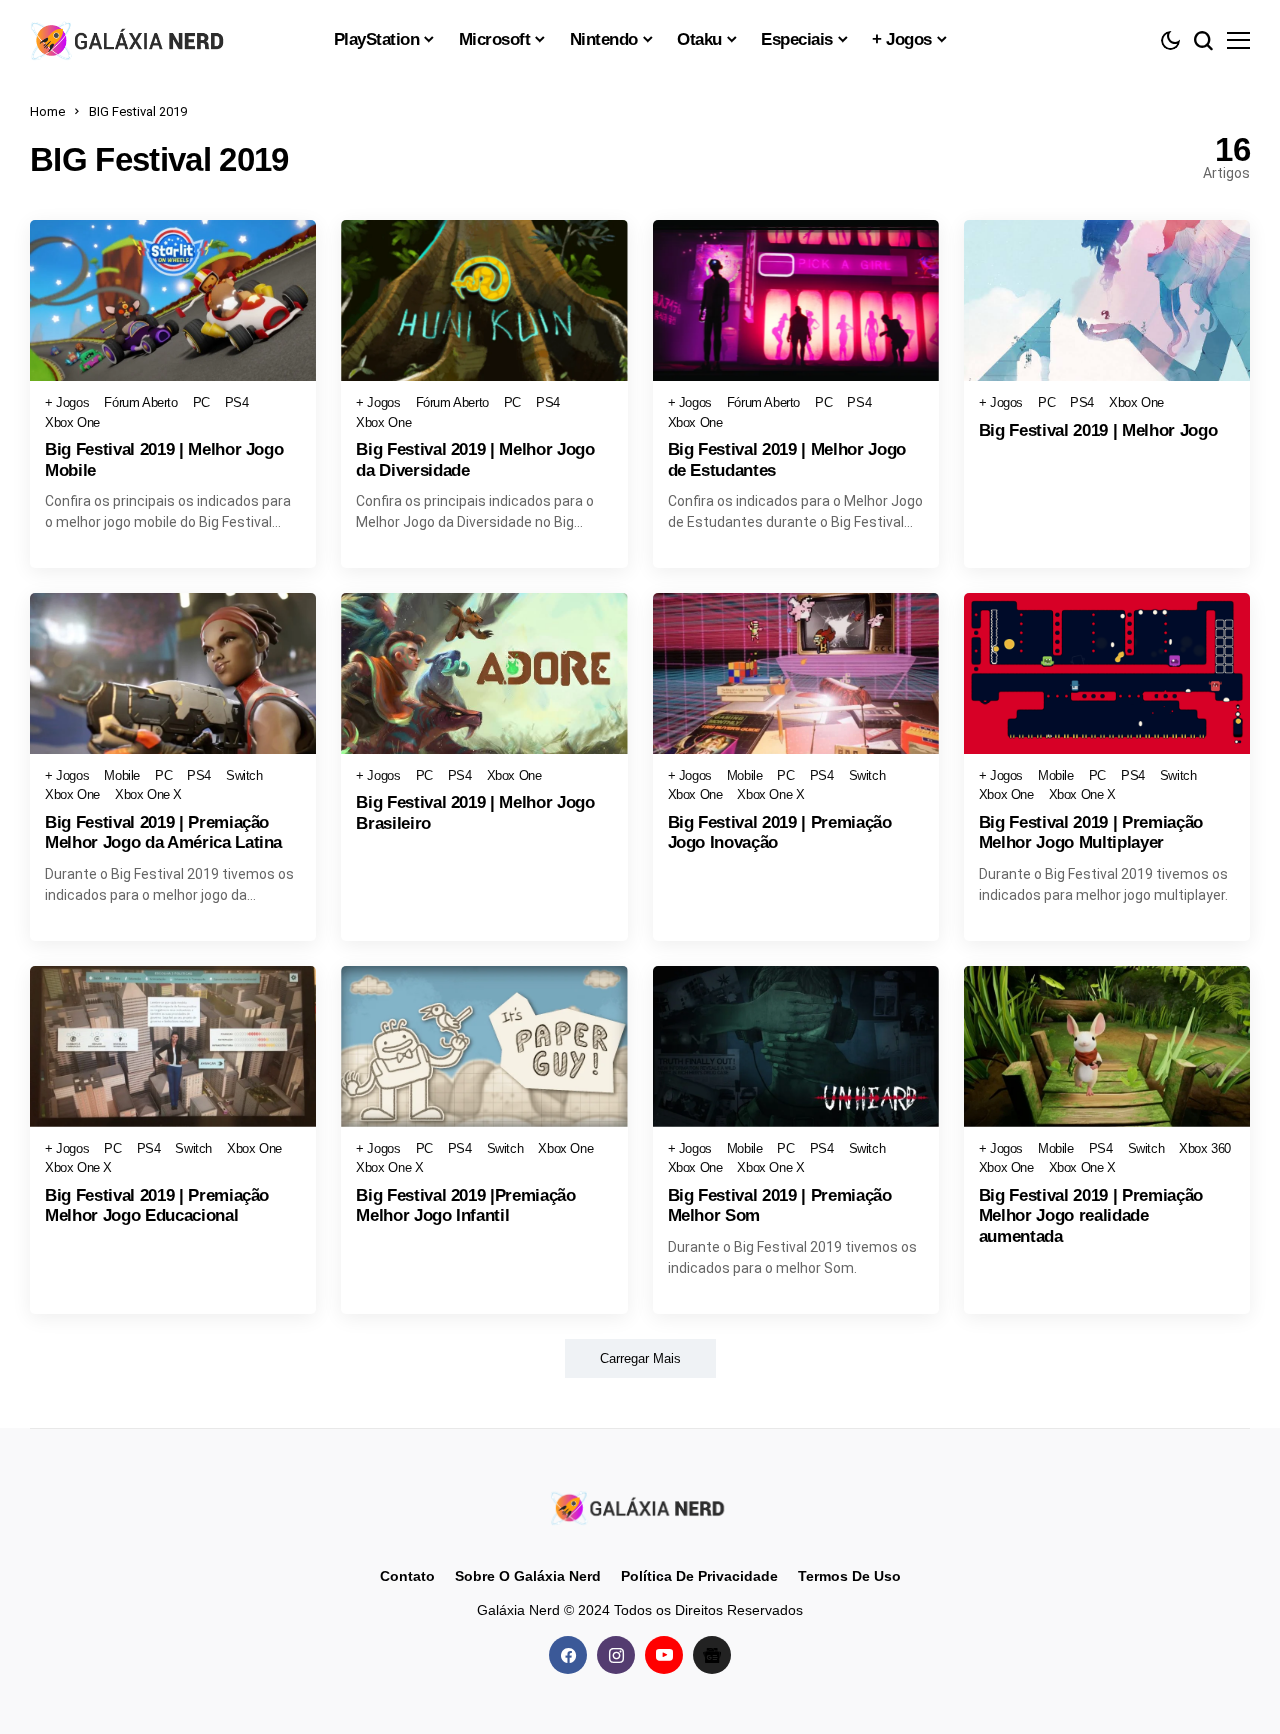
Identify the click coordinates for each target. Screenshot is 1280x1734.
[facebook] (568, 1655)
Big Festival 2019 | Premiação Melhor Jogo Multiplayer (1091, 832)
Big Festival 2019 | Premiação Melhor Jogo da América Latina (163, 832)
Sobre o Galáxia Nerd (528, 1576)
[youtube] (664, 1655)
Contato (407, 1576)
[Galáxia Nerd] (130, 39)
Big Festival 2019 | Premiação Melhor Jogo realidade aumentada (1091, 1216)
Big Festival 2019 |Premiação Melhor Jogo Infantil (465, 1205)
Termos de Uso (849, 1576)
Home (47, 111)
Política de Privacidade (699, 1576)
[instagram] (616, 1655)
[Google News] (712, 1655)
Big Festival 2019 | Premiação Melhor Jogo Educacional (157, 1205)
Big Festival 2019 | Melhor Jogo (1098, 430)
